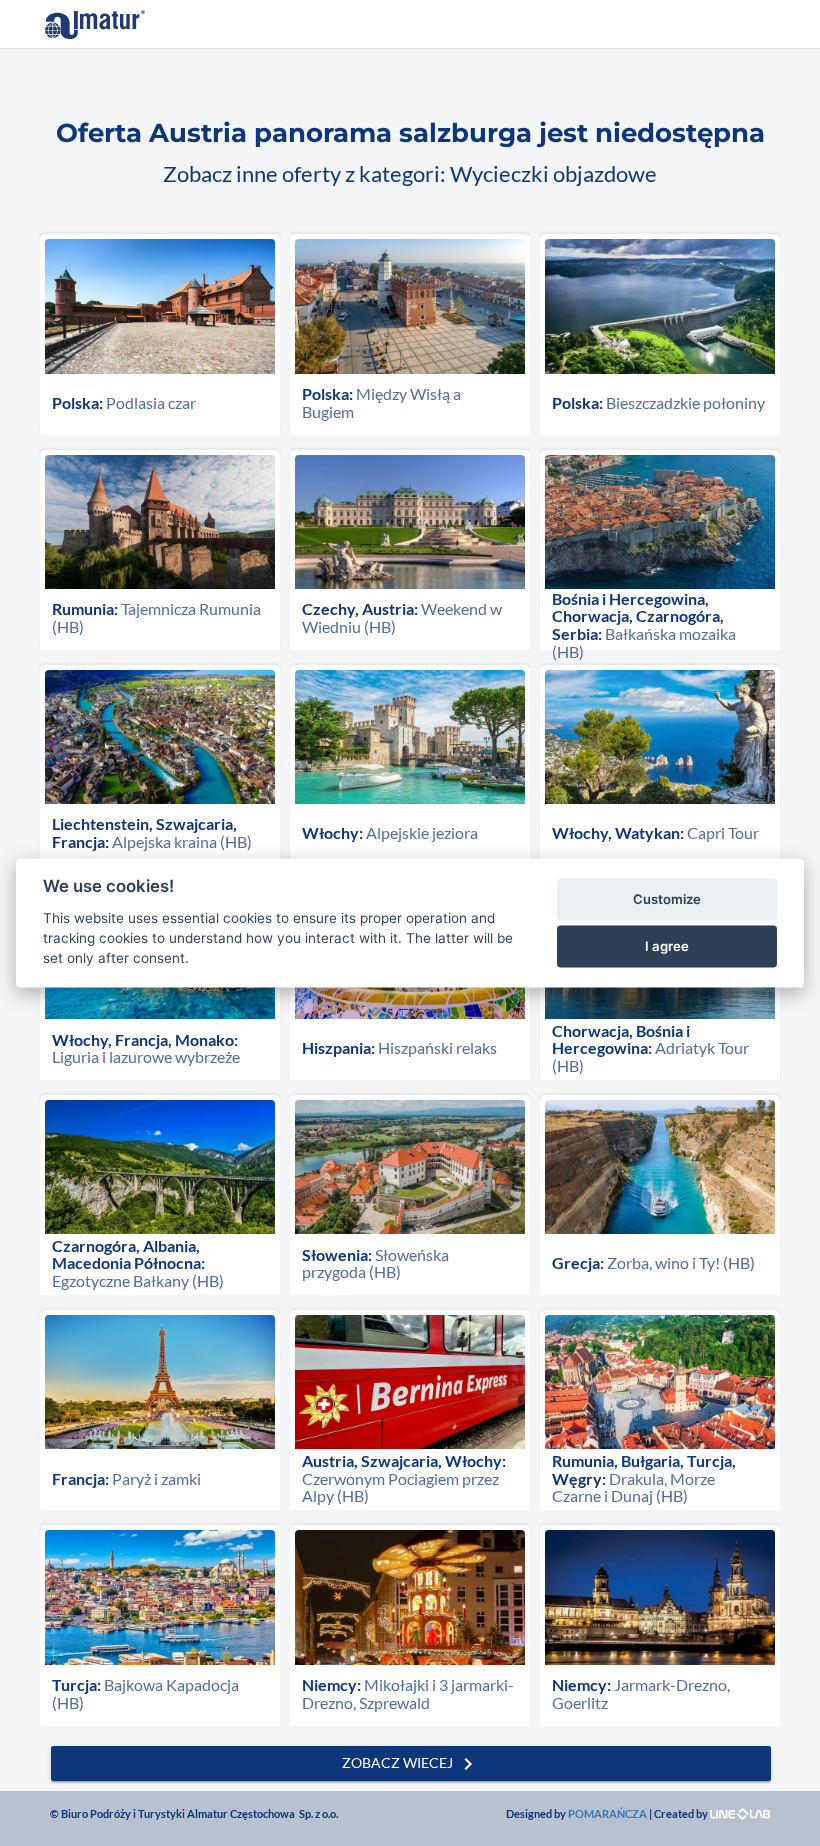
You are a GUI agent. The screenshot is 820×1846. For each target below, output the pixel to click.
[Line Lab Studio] (740, 1813)
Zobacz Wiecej (411, 1763)
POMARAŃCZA (607, 1813)
